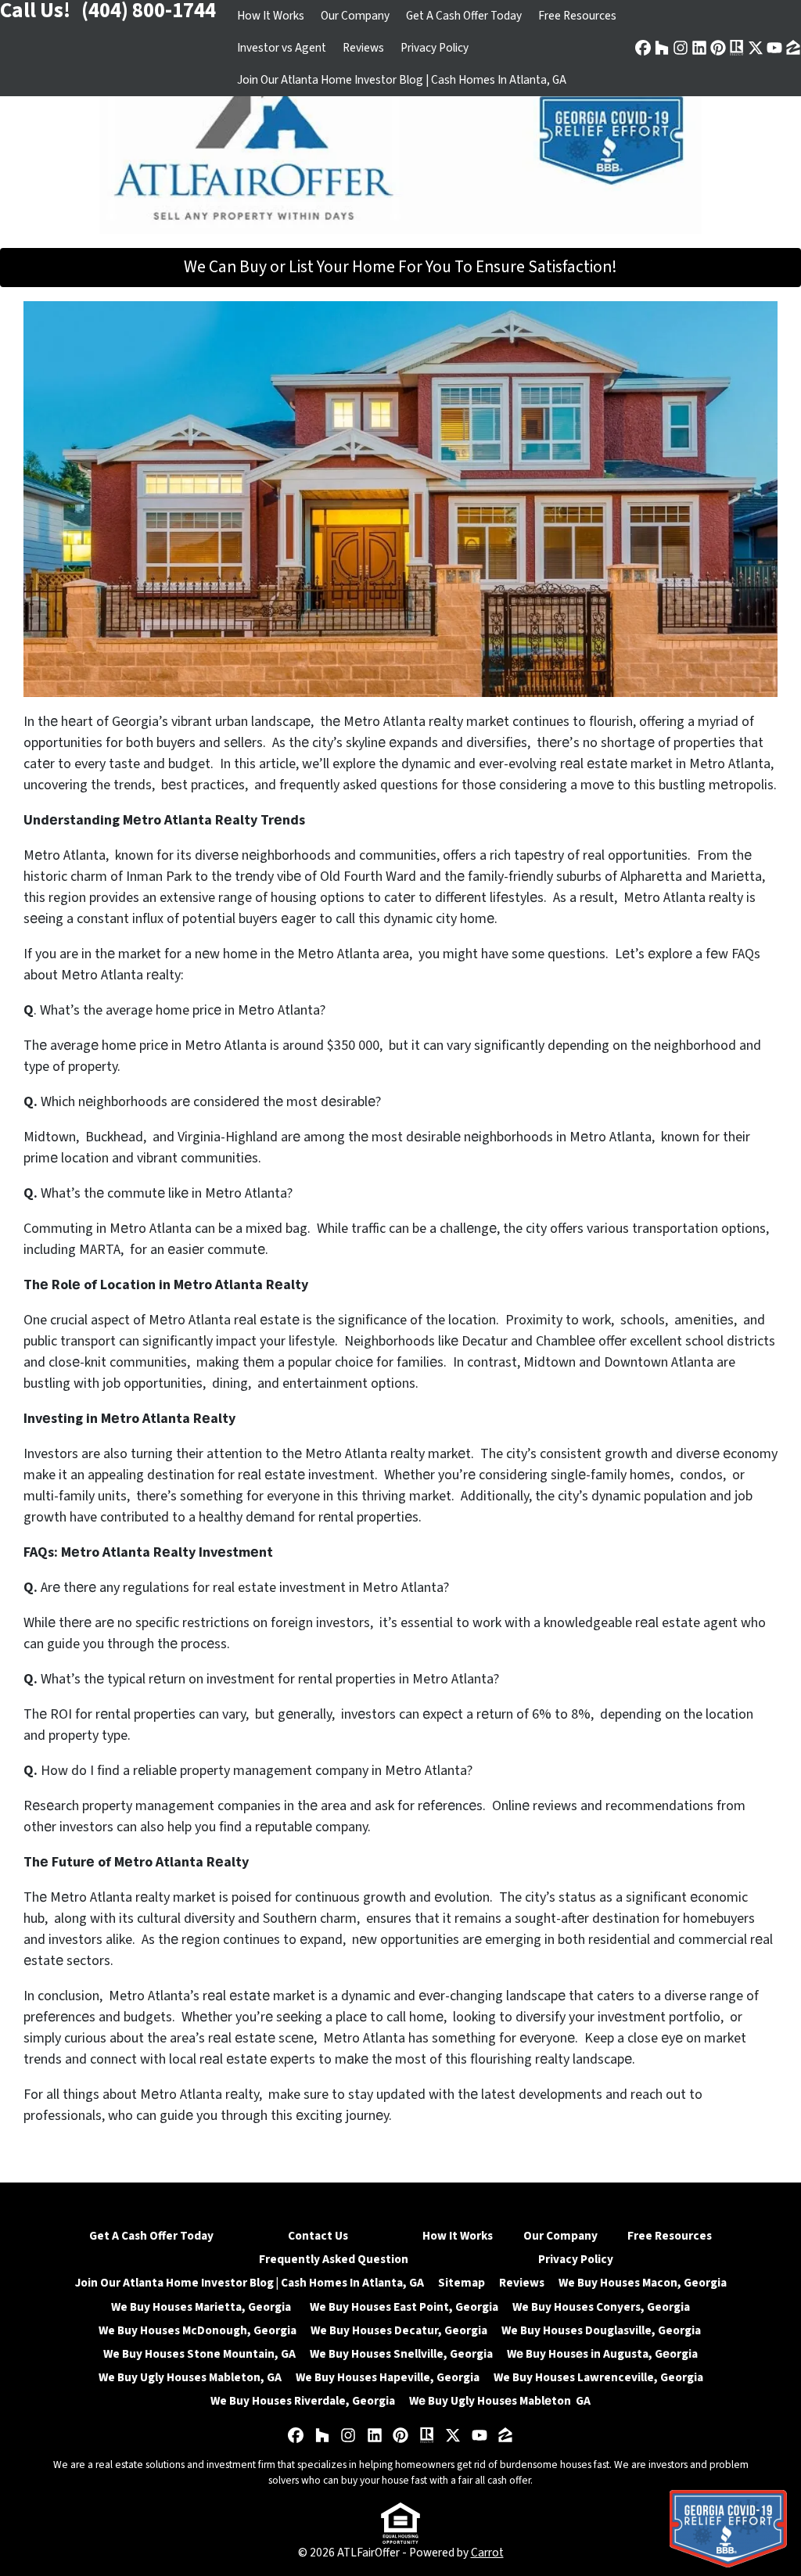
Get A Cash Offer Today (464, 16)
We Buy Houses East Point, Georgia (404, 2307)
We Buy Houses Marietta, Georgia (203, 2307)
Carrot (487, 2553)
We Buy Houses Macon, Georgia (643, 2283)
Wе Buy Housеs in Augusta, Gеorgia (602, 2354)
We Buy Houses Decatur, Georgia (399, 2330)
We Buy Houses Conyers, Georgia (601, 2307)
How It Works (271, 16)
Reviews (363, 48)
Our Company (355, 16)
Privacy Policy (435, 48)
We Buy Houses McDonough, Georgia (198, 2330)
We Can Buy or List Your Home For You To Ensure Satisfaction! (400, 267)
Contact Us (318, 2236)
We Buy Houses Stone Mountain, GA (199, 2354)
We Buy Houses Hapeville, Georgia (388, 2377)
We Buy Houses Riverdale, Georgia (303, 2401)
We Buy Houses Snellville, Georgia (401, 2354)
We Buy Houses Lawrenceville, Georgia (598, 2377)
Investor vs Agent (282, 48)
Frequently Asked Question (334, 2259)
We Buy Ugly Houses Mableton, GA (190, 2377)
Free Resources (577, 16)
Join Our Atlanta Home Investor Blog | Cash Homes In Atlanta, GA (402, 80)
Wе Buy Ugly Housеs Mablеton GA (500, 2401)
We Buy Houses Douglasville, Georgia (602, 2330)
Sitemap (462, 2283)
